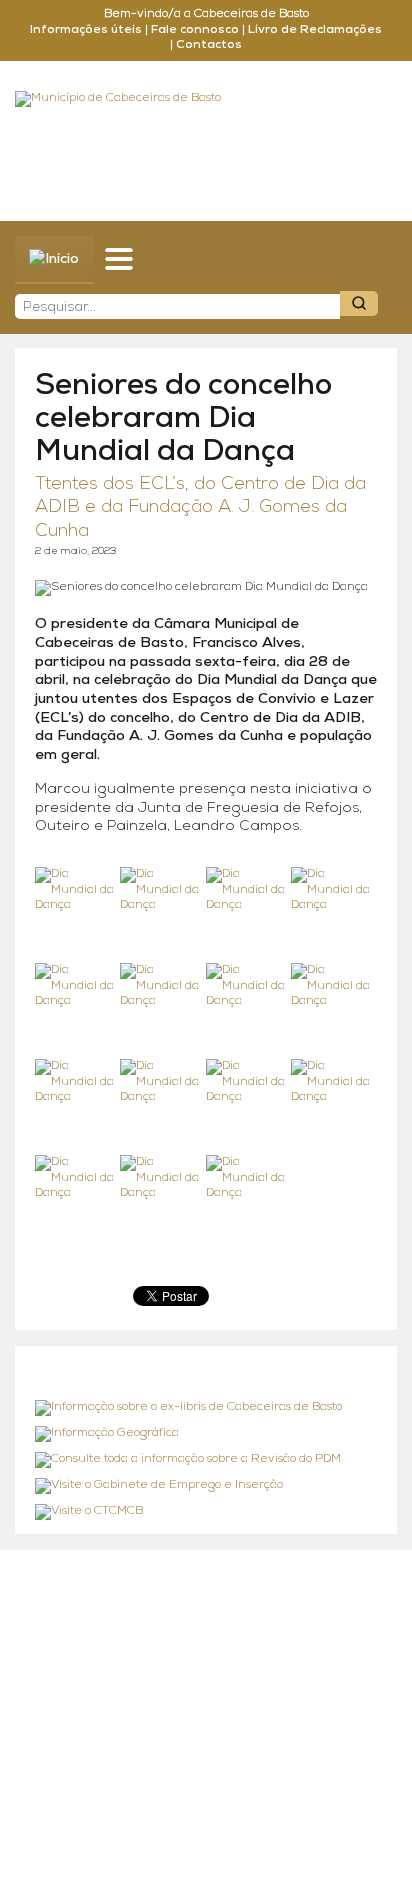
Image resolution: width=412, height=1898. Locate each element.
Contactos (209, 45)
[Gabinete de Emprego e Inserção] (206, 1486)
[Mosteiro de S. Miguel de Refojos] (206, 1408)
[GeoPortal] (206, 1434)
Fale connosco (195, 30)
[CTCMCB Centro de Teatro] (206, 1512)
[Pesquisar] (359, 303)
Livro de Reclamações (315, 30)
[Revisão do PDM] (206, 1460)
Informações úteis (86, 30)
